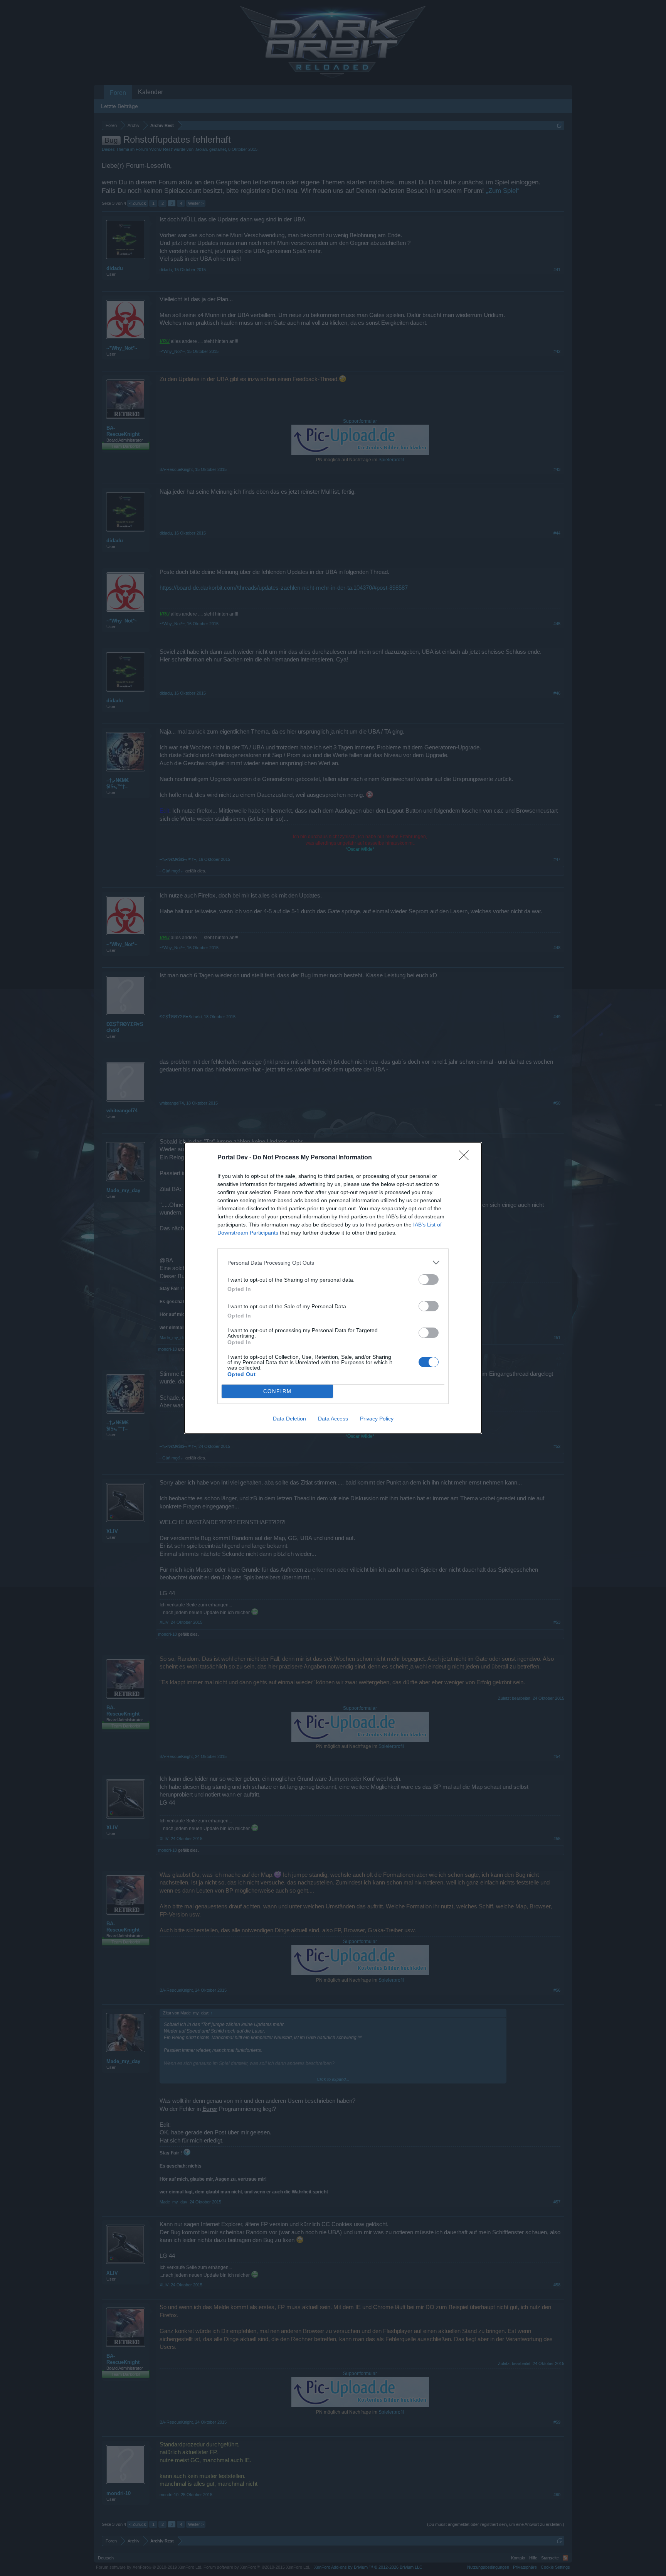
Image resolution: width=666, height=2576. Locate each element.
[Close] (466, 1158)
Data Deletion (289, 1419)
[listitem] (333, 1263)
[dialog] (333, 1288)
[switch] (429, 1280)
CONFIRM (277, 1391)
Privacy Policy (377, 1419)
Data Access (333, 1419)
